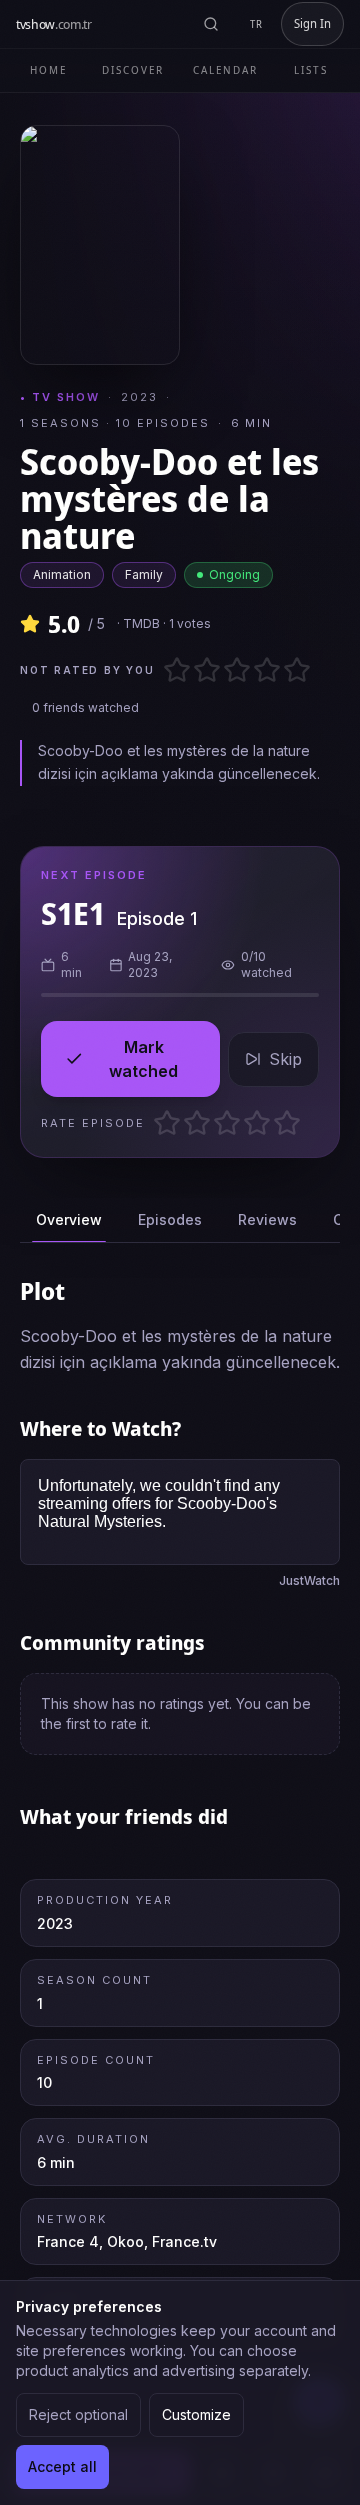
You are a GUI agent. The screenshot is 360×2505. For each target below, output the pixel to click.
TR (257, 24)
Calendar (226, 70)
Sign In (312, 23)
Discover (133, 70)
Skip (285, 1059)
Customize (196, 2414)
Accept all (62, 2466)
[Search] (211, 24)
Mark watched (143, 1059)
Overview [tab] (69, 1219)
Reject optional (78, 2414)
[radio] (170, 670)
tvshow (54, 24)
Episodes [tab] (170, 1219)
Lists (311, 70)
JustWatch (309, 1580)
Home (48, 70)
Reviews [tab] (267, 1219)
